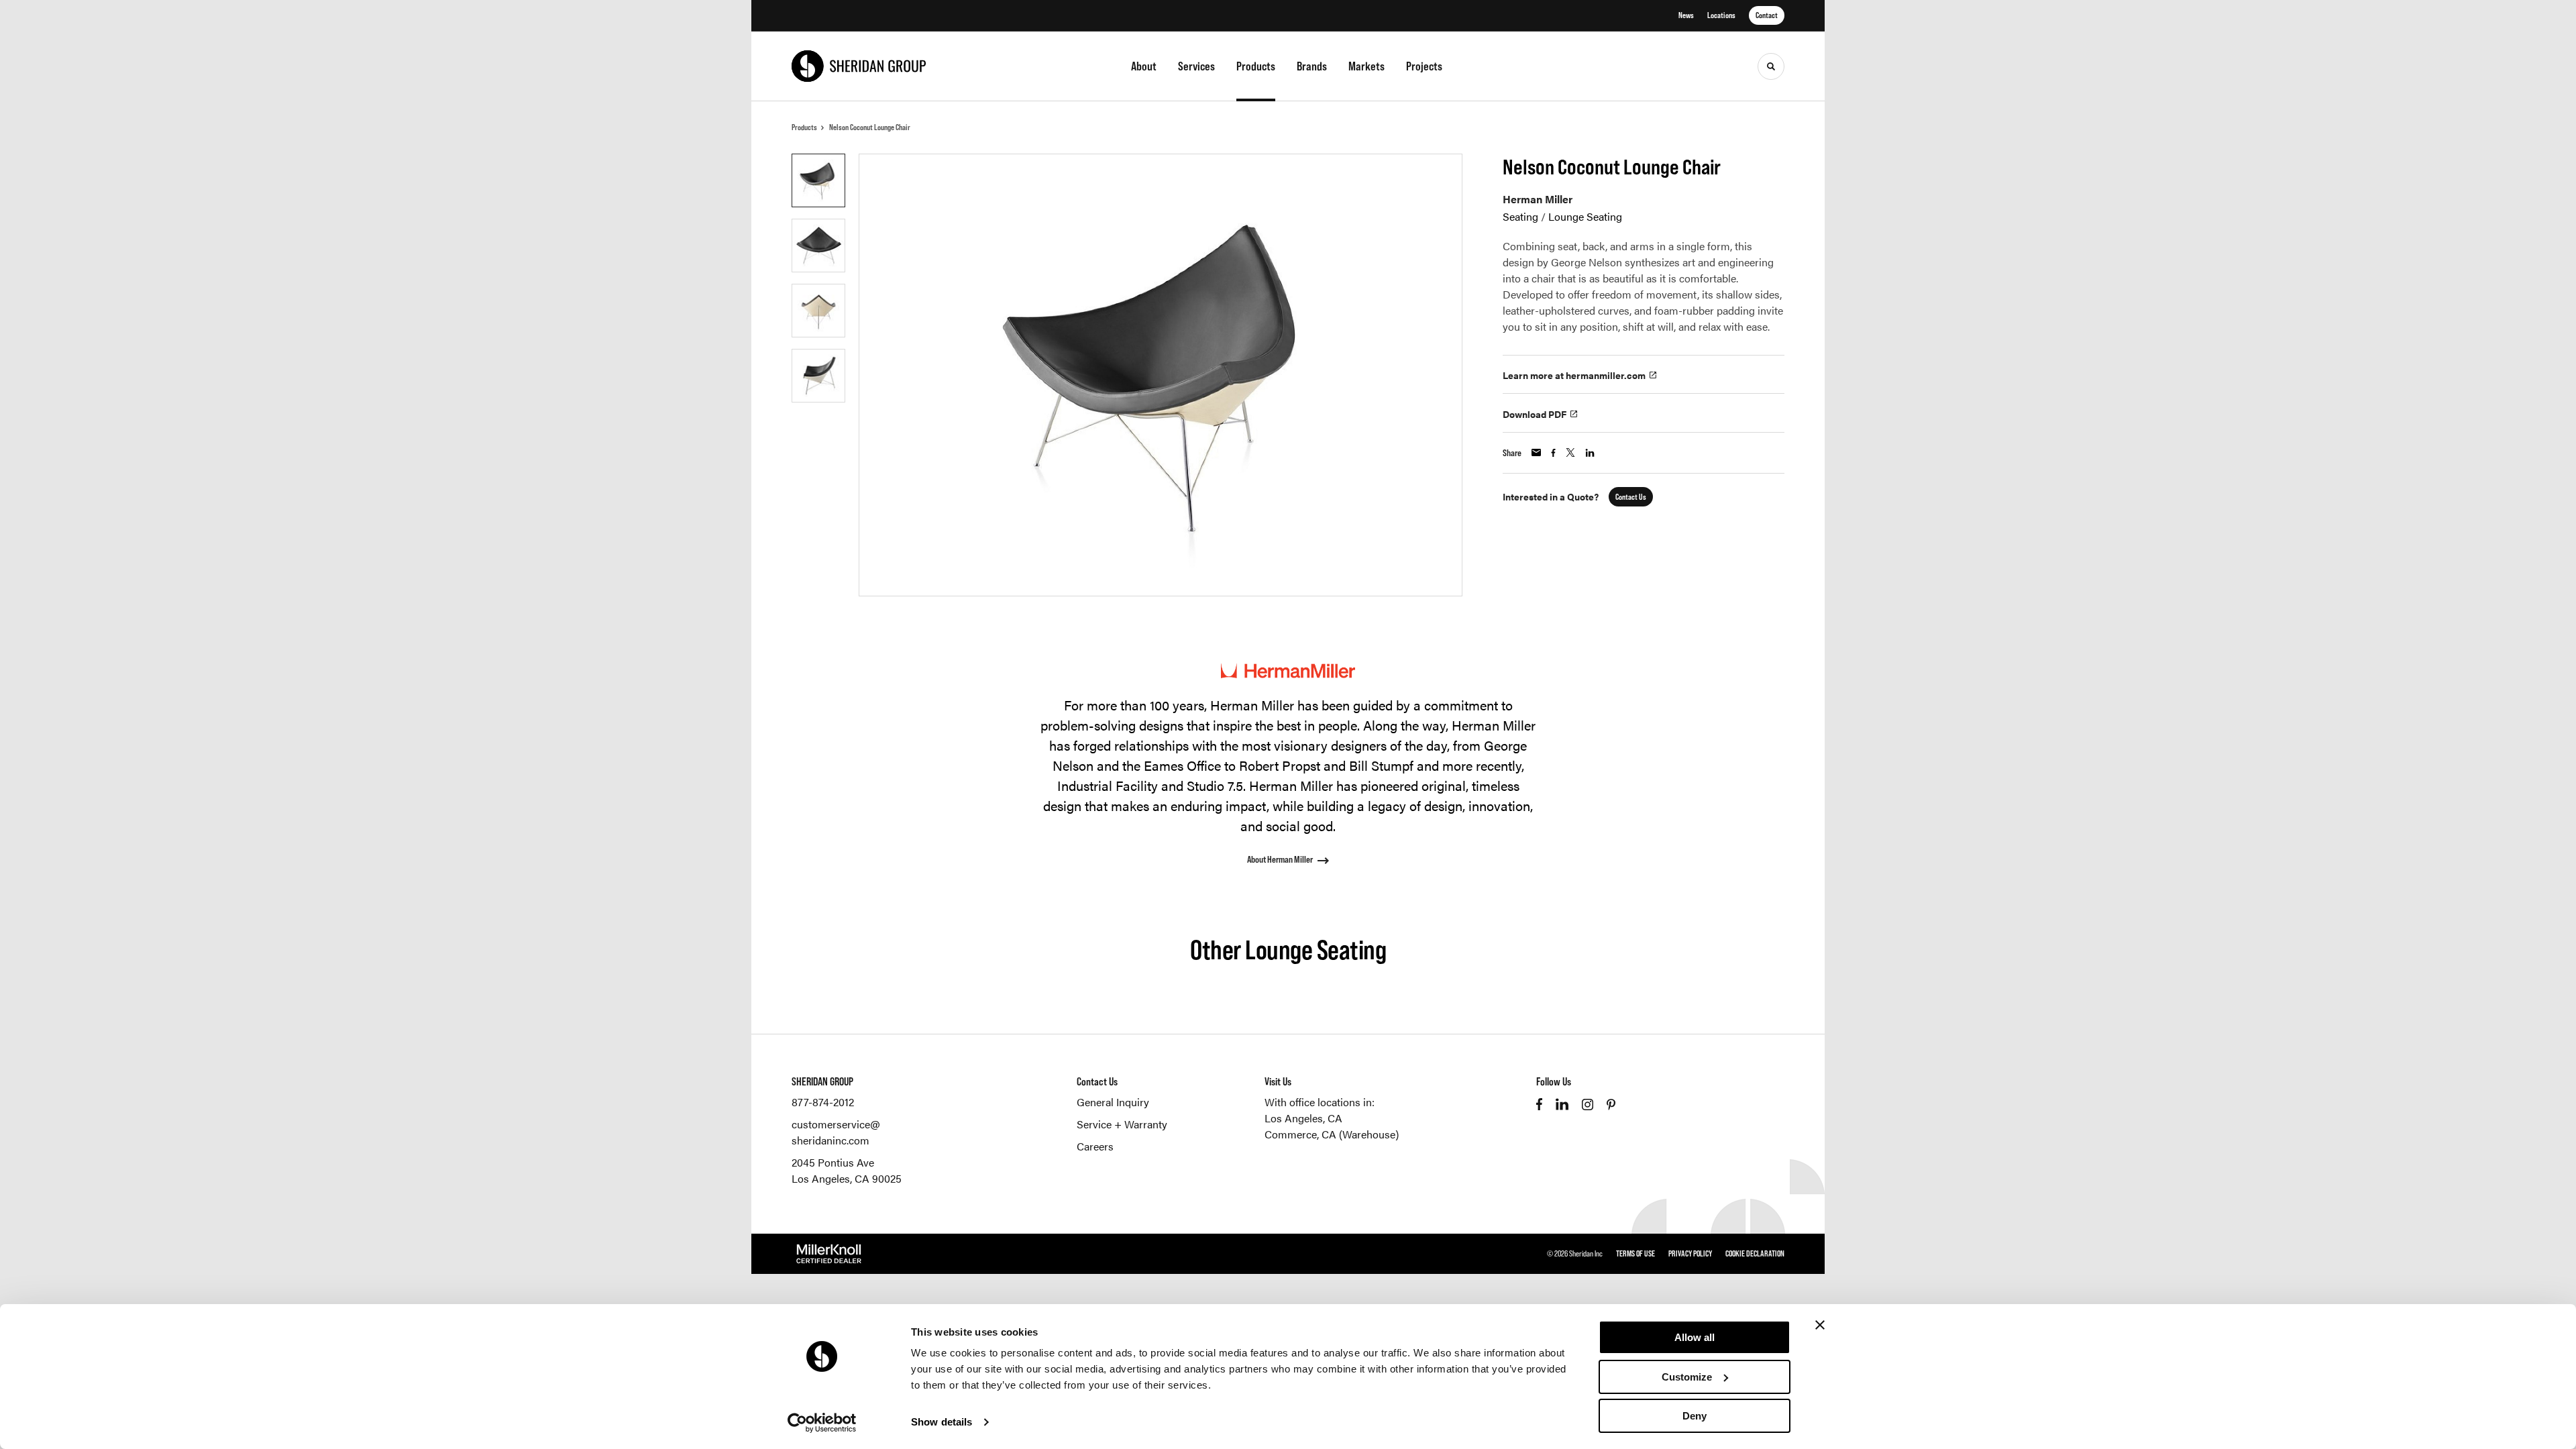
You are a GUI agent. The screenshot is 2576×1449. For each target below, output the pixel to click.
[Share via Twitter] (1570, 452)
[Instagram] (1588, 1105)
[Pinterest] (1611, 1105)
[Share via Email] (1536, 452)
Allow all (1695, 1337)
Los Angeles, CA (1303, 1118)
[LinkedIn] (1562, 1104)
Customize (1687, 1377)
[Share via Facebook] (1553, 453)
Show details (942, 1422)
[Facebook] (1539, 1104)
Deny (1695, 1416)
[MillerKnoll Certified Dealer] (829, 1254)
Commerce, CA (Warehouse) (1332, 1134)
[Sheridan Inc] (859, 66)
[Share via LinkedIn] (1590, 453)
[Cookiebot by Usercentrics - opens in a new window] (822, 1423)
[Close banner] (1820, 1325)
